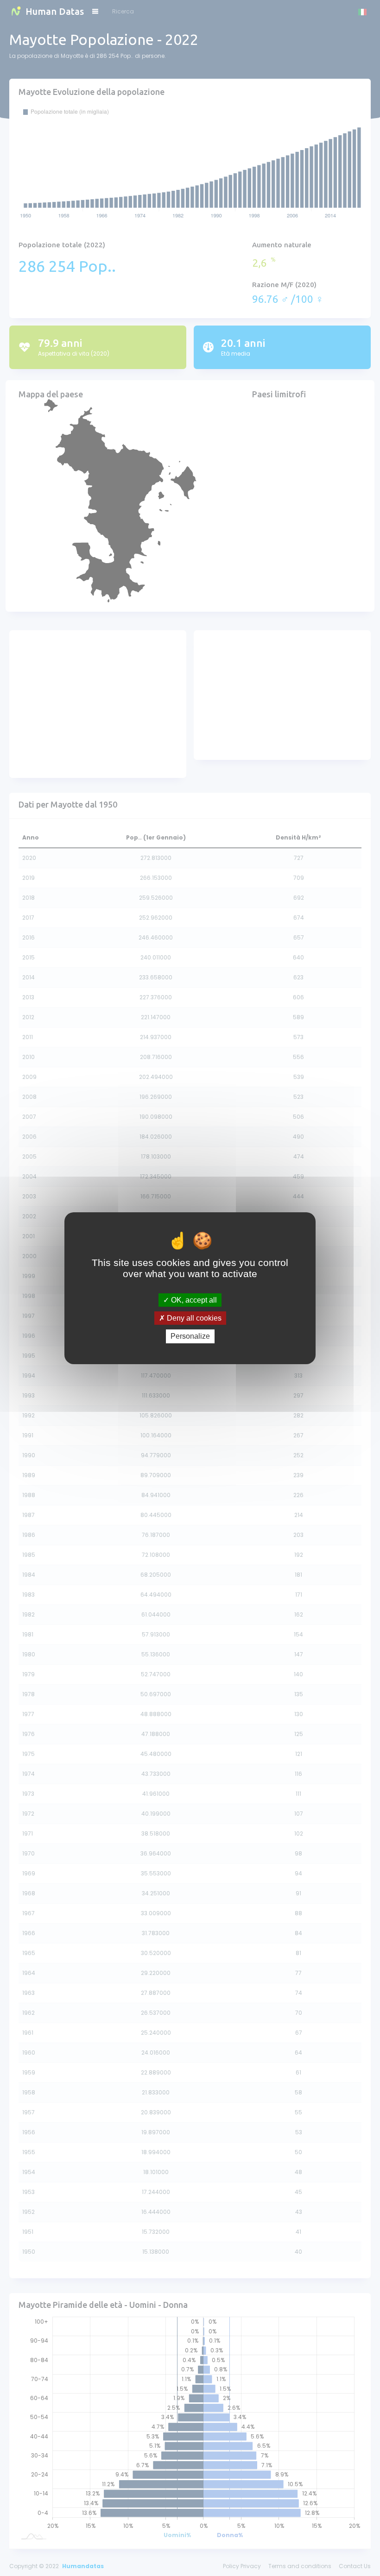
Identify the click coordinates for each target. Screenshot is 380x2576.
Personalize (190, 1336)
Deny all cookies (193, 1318)
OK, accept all (193, 1300)
